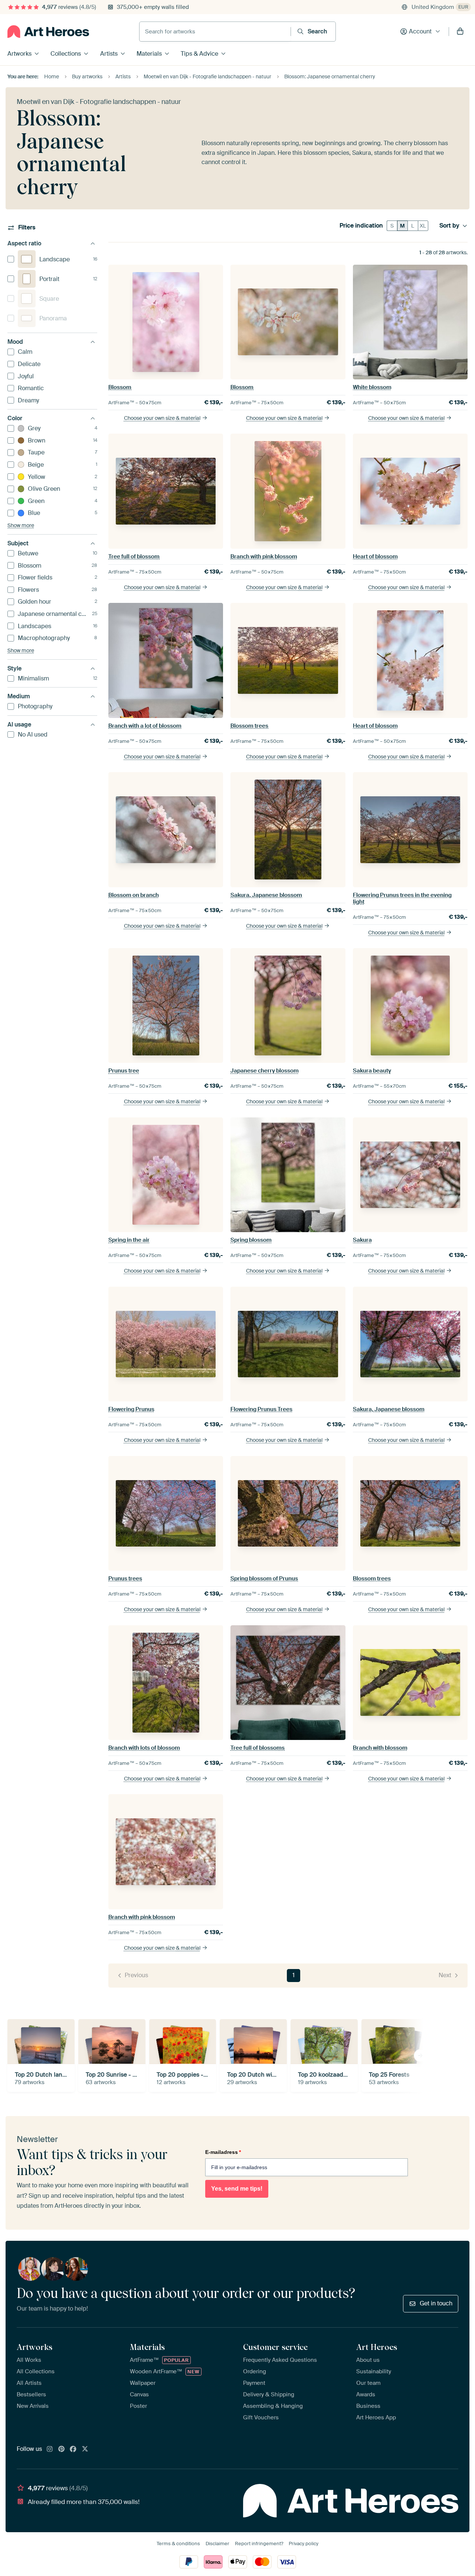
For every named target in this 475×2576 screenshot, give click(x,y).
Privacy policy (304, 2544)
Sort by (449, 226)
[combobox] (215, 32)
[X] (85, 2449)
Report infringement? (259, 2544)
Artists (109, 54)
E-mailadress (223, 2152)
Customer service (275, 2347)
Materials (149, 54)
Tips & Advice (199, 54)
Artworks (19, 54)
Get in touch (436, 2303)
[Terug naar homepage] (48, 32)
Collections (66, 54)
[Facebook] (73, 2449)
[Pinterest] (62, 2449)
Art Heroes (377, 2347)
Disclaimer (217, 2544)
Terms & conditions (178, 2544)
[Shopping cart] (460, 32)
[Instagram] (50, 2449)
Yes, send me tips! (237, 2189)
